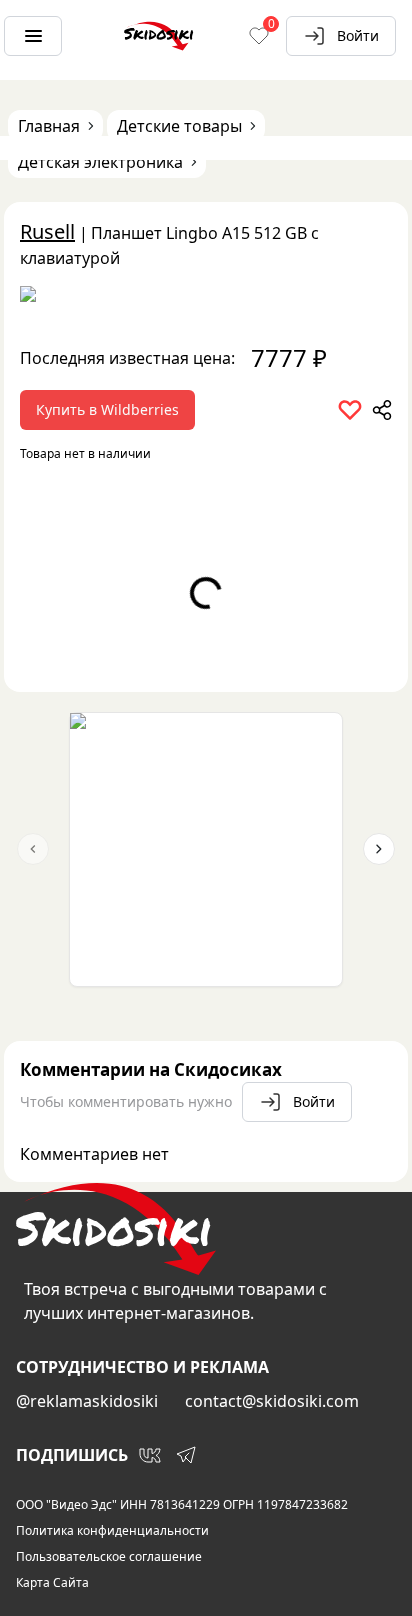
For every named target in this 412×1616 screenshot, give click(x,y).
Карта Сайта (52, 1583)
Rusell (47, 231)
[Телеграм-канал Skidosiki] (186, 1455)
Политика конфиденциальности (112, 1531)
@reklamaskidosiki (87, 1401)
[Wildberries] (206, 298)
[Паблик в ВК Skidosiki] (150, 1455)
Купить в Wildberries (107, 409)
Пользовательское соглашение (109, 1557)
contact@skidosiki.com (272, 1401)
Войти (358, 35)
